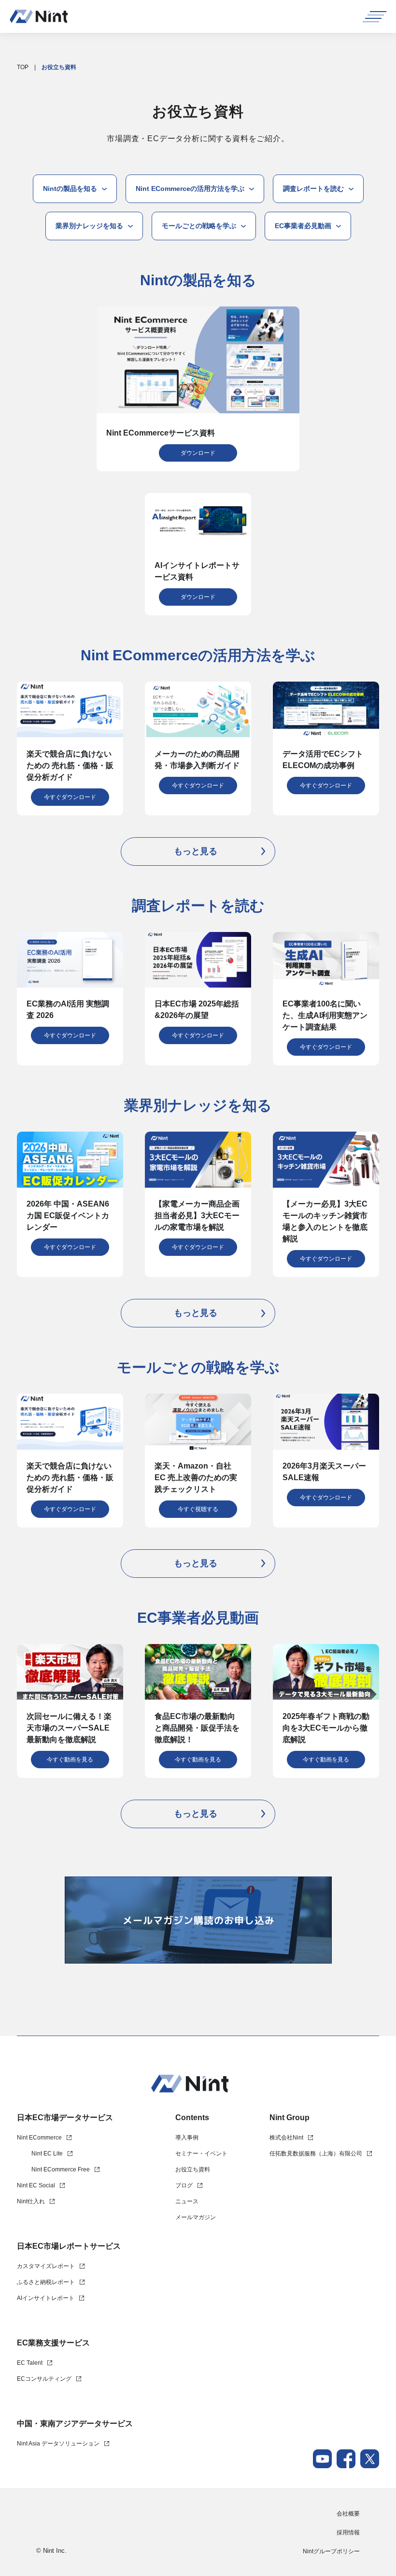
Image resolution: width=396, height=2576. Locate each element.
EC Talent (30, 2363)
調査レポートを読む (313, 189)
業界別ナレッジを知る (89, 226)
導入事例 (187, 2138)
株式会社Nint (286, 2138)
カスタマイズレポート (46, 2266)
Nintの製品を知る (70, 189)
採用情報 (348, 2532)
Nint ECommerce (39, 2138)
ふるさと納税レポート (46, 2282)
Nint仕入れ (31, 2201)
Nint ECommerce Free (61, 2169)
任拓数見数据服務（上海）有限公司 (316, 2154)
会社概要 (348, 2514)
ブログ (184, 2185)
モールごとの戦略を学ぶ (199, 226)
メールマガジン (196, 2217)
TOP (23, 67)
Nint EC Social (36, 2185)
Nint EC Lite (47, 2154)
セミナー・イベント (201, 2154)
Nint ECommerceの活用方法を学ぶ (190, 189)
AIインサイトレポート (46, 2298)
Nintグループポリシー (331, 2551)
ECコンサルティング (44, 2379)
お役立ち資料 (193, 2169)
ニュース (187, 2201)
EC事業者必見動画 (303, 226)
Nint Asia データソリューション (58, 2444)
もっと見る (196, 851)
